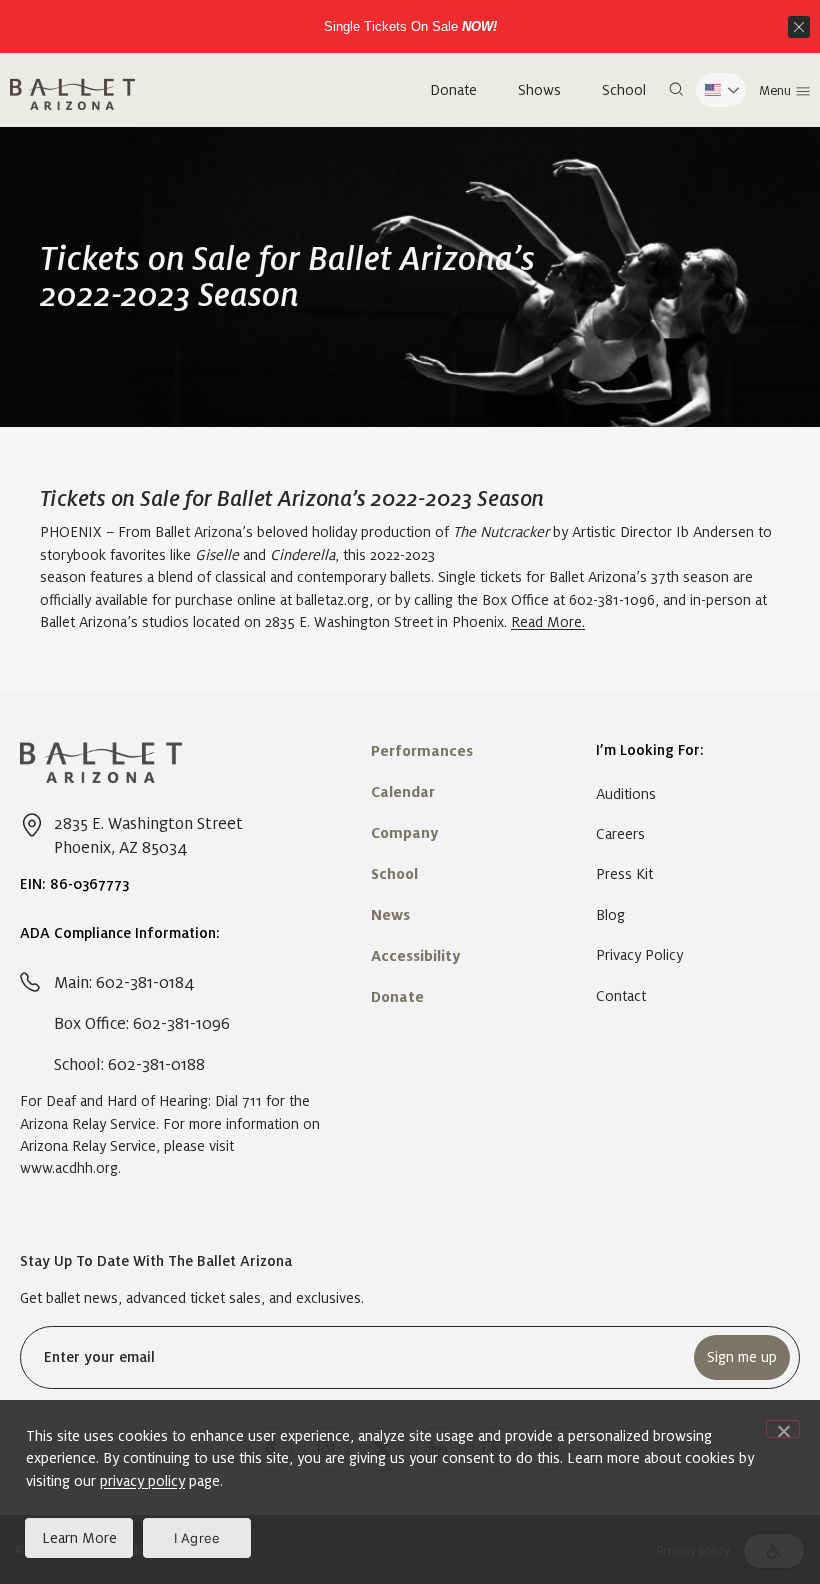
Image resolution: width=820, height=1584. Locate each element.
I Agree (197, 1538)
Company (404, 833)
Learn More (79, 1538)
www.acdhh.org (69, 1168)
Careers (620, 834)
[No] (783, 1429)
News (390, 915)
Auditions (626, 794)
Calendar (403, 792)
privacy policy (142, 1481)
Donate (453, 90)
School (624, 90)
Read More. (548, 622)
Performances (422, 751)
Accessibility (415, 956)
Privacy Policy (639, 955)
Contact (621, 996)
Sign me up (742, 1357)
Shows (539, 90)
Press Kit (624, 874)
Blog (610, 915)
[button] (676, 90)
